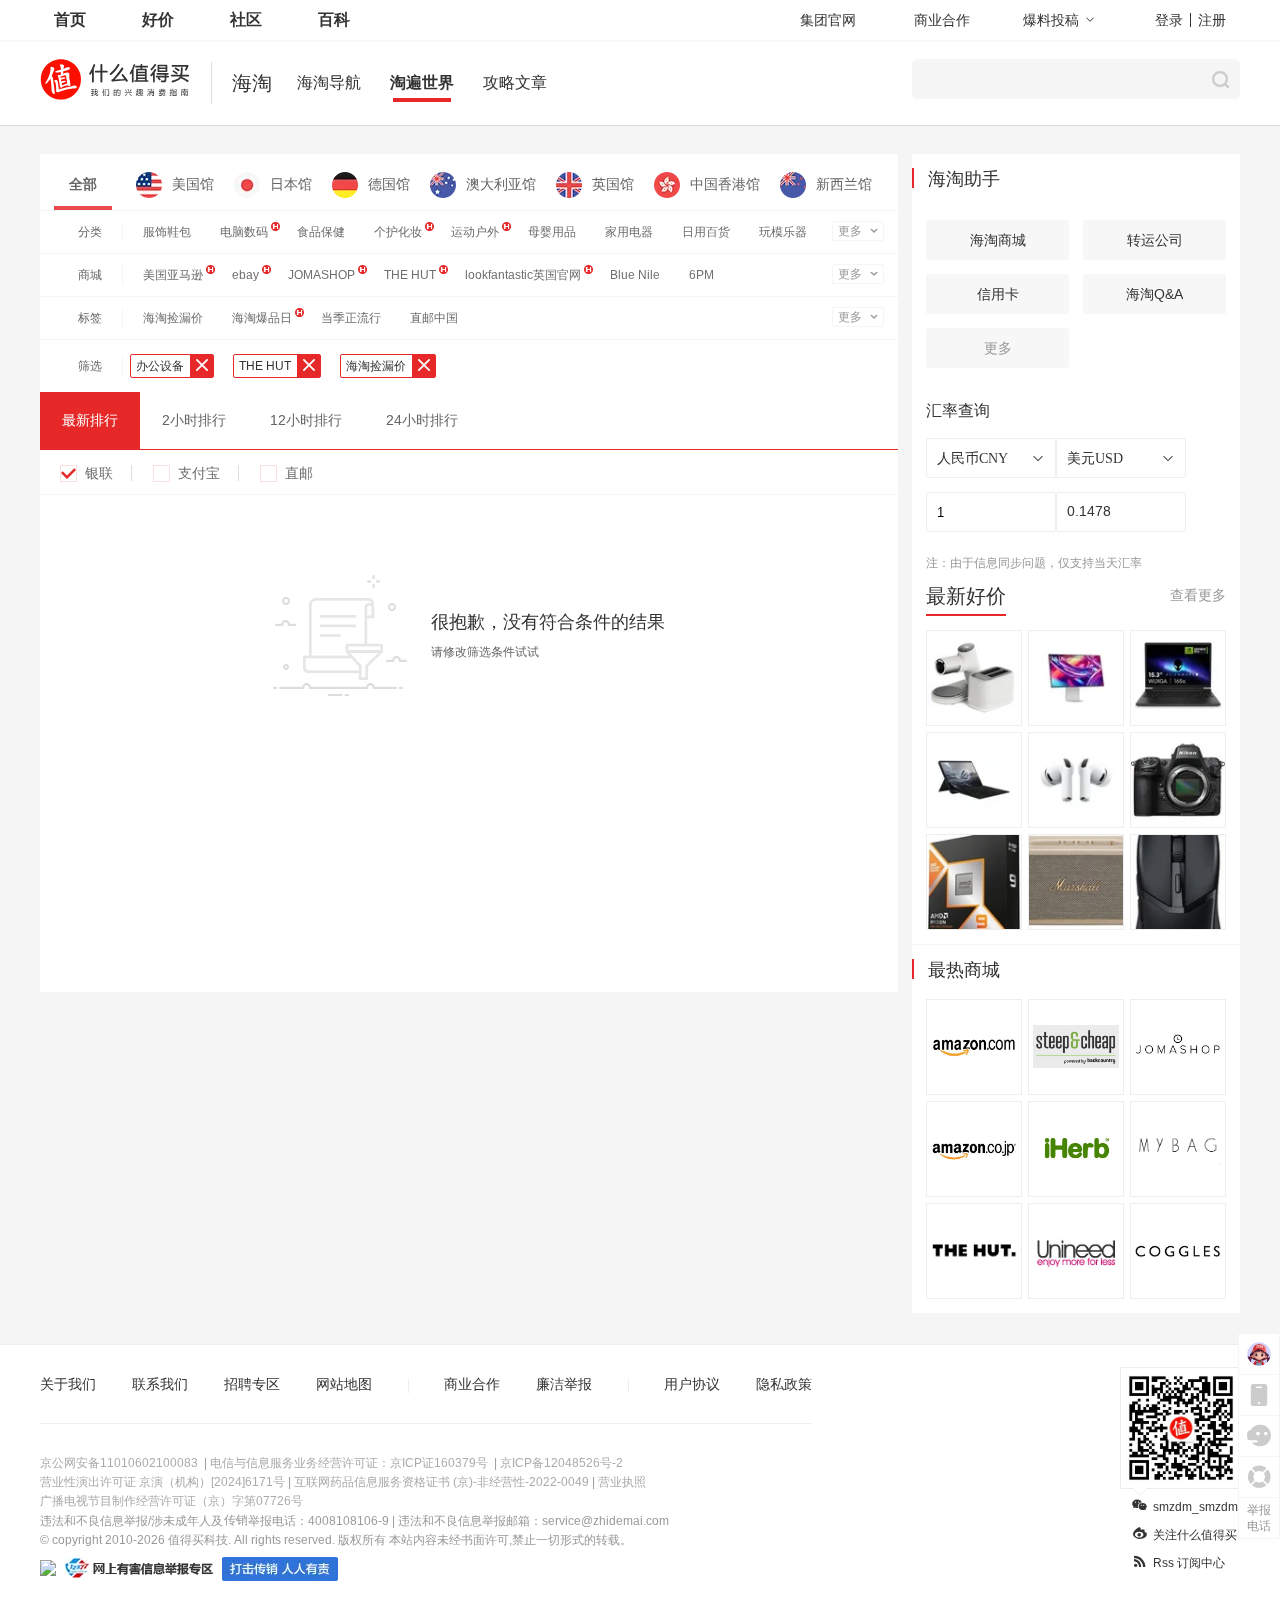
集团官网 (828, 20)
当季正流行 (351, 318)
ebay (245, 275)
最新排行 (90, 420)
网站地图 (344, 1384)
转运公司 (1155, 240)
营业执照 (622, 1482)
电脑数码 (244, 232)
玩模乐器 (783, 232)
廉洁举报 (564, 1384)
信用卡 (998, 294)
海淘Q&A (1154, 294)
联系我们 (160, 1384)
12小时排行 (306, 420)
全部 (83, 184)
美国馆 (193, 184)
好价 (158, 19)
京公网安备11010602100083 (119, 1463)
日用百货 (706, 232)
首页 (70, 19)
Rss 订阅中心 (1189, 1563)
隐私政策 (784, 1384)
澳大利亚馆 (501, 184)
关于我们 (68, 1384)
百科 (334, 19)
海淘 (252, 83)
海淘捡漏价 (173, 318)
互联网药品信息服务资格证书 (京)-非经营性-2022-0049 (441, 1482)
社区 (246, 19)
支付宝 (199, 473)
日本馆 (291, 184)
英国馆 (613, 184)
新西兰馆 (844, 184)
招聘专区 (252, 1384)
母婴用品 (552, 232)
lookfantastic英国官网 (523, 275)
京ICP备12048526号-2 (561, 1463)
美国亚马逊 (173, 275)
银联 (99, 473)
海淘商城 (998, 240)
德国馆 (389, 184)
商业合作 (942, 20)
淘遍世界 (422, 82)
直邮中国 (434, 318)
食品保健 (321, 232)
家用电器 (629, 232)
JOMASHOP (321, 275)
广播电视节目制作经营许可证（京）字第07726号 (171, 1501)
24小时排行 (422, 420)
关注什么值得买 (1195, 1535)
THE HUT (410, 275)
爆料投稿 (1051, 20)
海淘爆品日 (262, 318)
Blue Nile (635, 275)
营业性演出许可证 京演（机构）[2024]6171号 (162, 1482)
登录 (1169, 20)
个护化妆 (398, 232)
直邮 (299, 473)
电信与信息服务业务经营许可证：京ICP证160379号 (349, 1463)
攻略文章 (515, 82)
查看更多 (1198, 595)
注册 (1212, 20)
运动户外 (475, 232)
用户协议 (692, 1384)
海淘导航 (329, 82)
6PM (701, 275)
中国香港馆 (725, 184)
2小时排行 (194, 420)
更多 (850, 231)
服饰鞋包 (167, 232)
